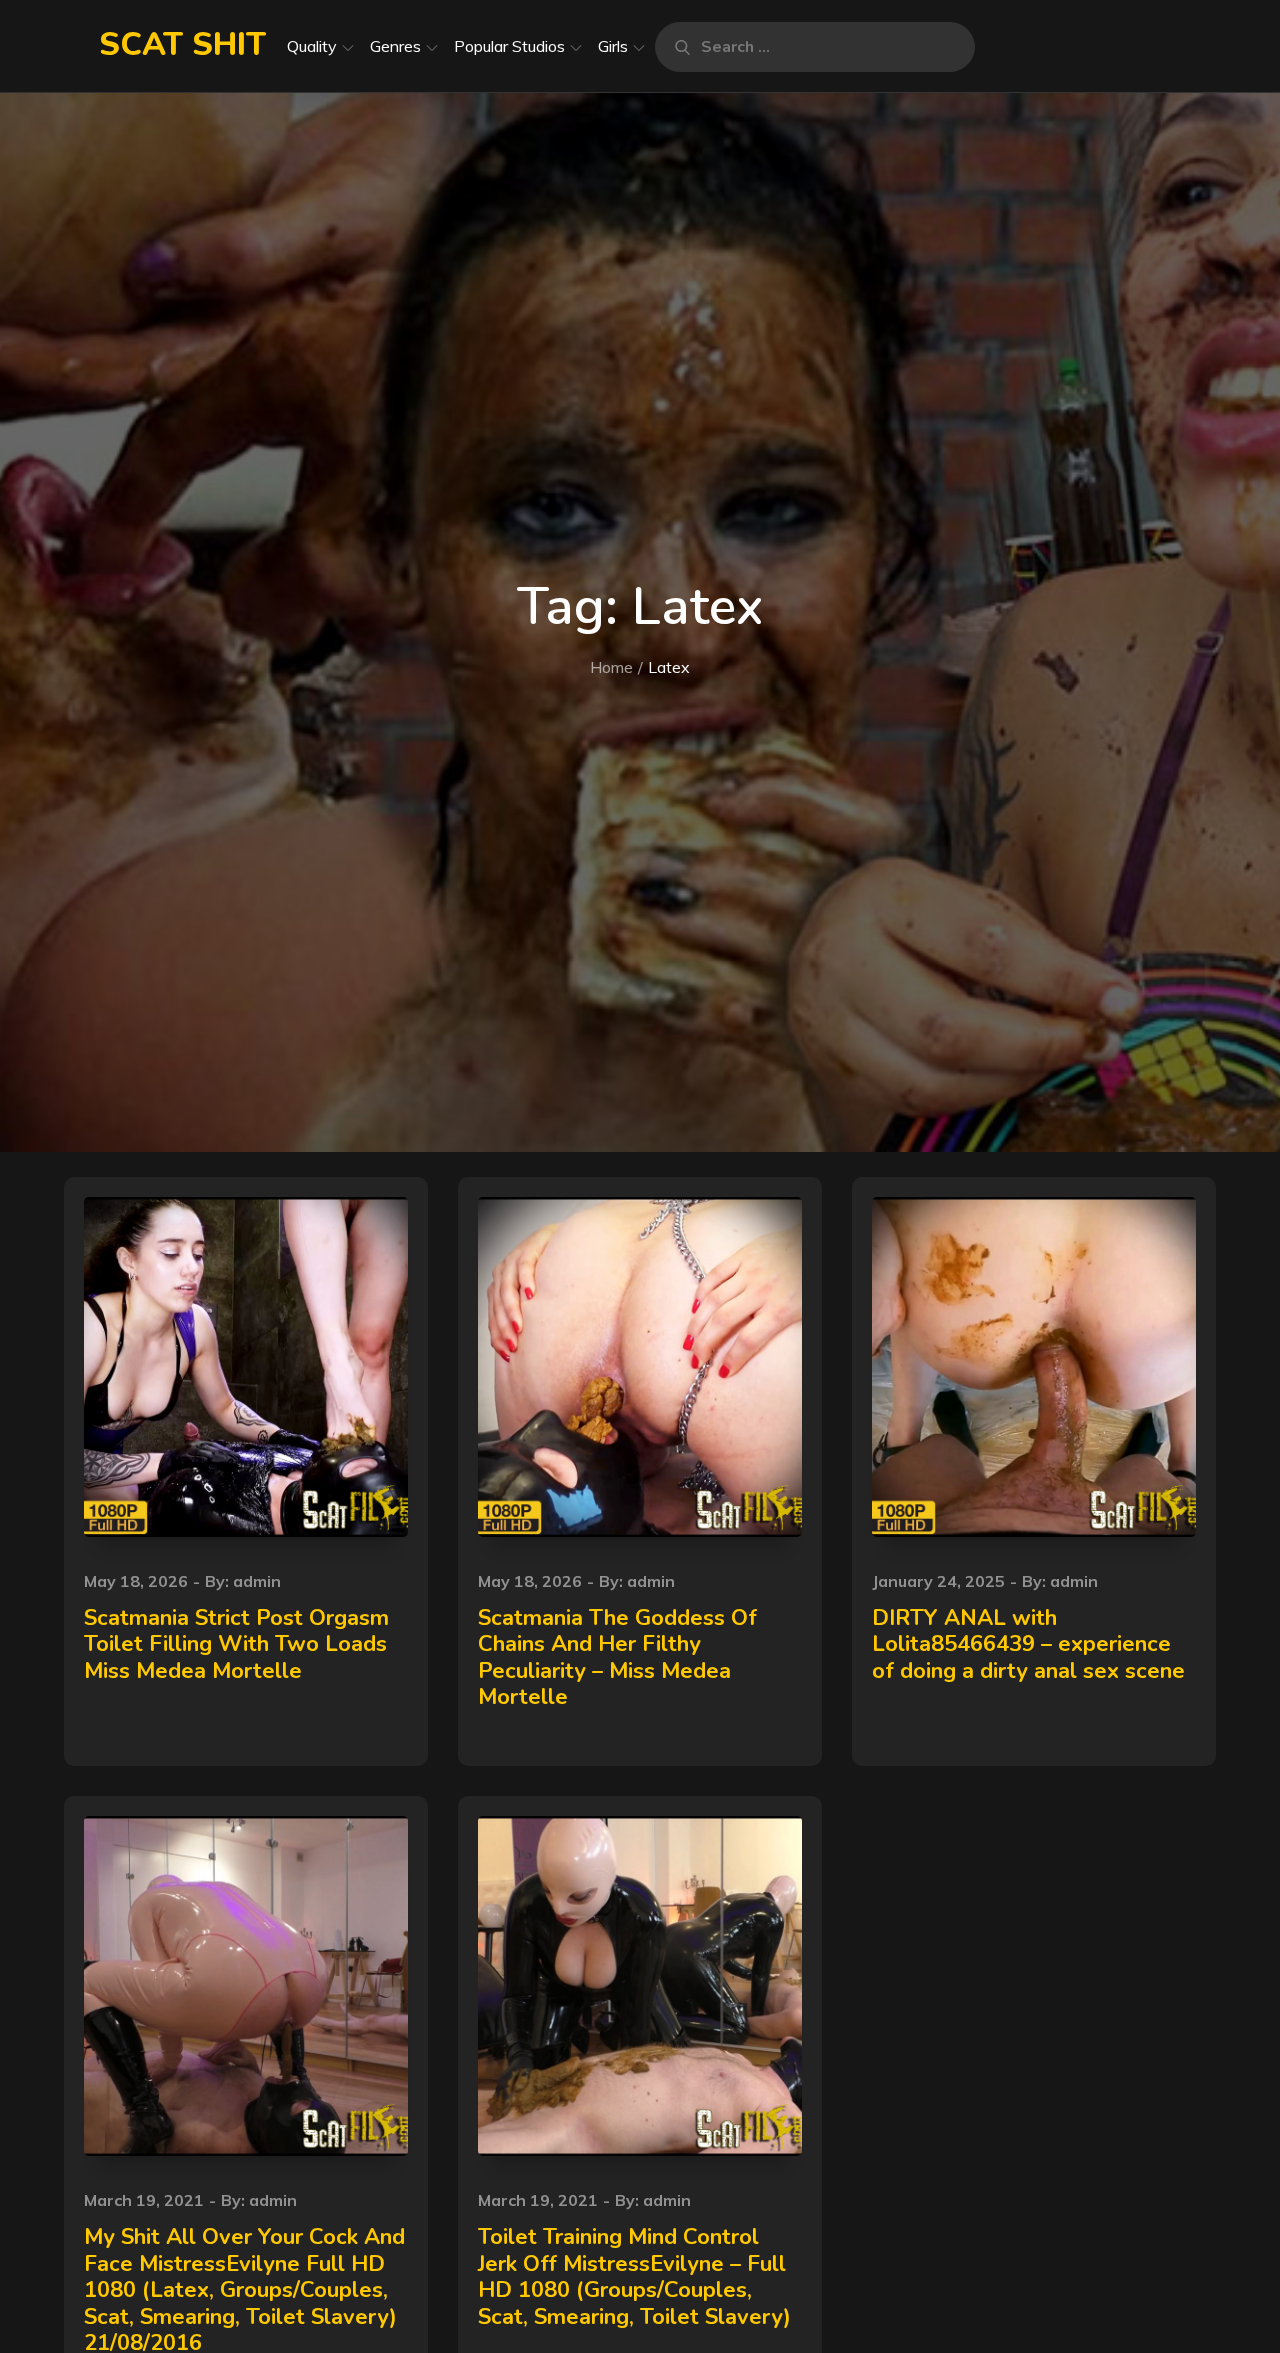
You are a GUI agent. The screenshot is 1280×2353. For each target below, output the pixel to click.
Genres (395, 46)
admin (257, 1581)
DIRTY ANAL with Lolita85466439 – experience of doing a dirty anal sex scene (1028, 1644)
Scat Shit (182, 44)
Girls (613, 46)
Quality (312, 46)
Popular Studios (509, 46)
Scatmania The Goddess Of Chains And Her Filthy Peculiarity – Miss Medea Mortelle (617, 1657)
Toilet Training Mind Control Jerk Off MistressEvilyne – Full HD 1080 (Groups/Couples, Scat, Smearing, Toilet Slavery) (634, 2276)
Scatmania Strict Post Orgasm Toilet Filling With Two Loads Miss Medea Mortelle (236, 1644)
